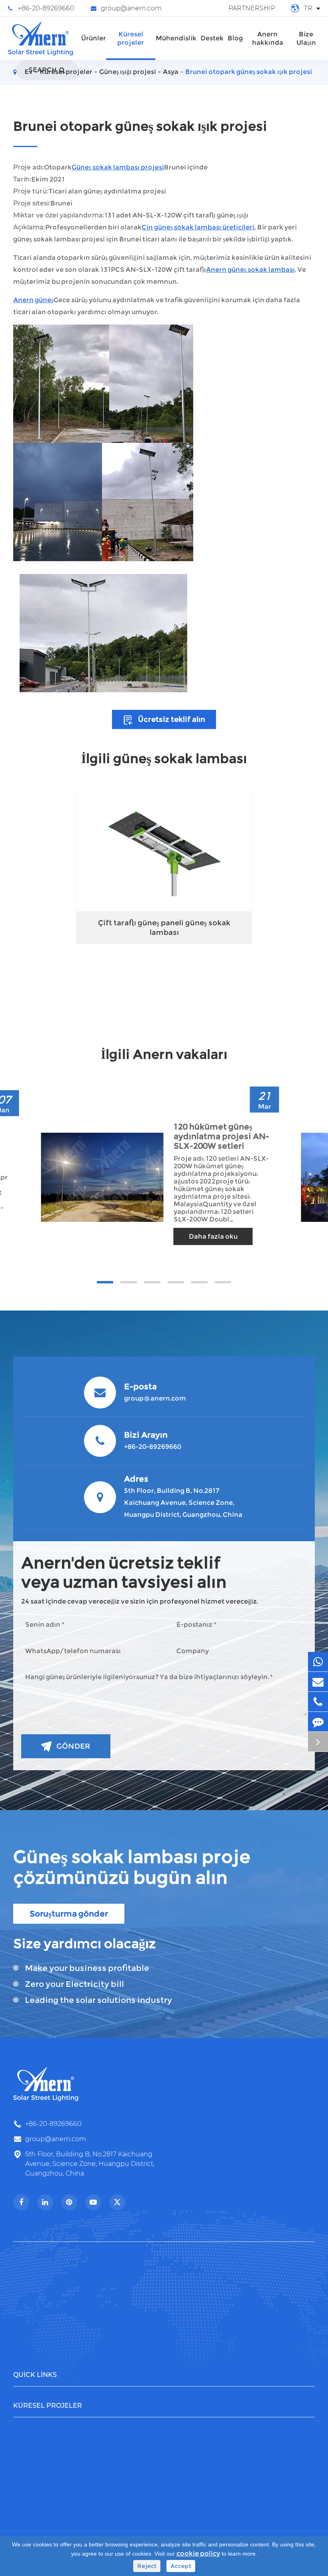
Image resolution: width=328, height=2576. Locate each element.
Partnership (252, 8)
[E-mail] (318, 1682)
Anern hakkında (268, 38)
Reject (147, 2566)
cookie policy (198, 2553)
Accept (181, 2566)
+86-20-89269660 (46, 8)
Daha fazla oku (213, 1236)
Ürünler (94, 38)
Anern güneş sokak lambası (250, 270)
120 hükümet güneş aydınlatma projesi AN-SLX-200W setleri (221, 1136)
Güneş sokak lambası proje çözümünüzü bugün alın (132, 1867)
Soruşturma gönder (69, 1914)
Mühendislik (176, 38)
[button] (105, 1282)
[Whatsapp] (318, 1662)
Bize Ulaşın (306, 38)
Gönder (73, 1746)
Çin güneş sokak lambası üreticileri (198, 227)
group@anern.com (131, 8)
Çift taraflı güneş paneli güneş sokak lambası (164, 928)
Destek (212, 38)
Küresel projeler (131, 38)
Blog (235, 38)
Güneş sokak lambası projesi (118, 167)
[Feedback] (318, 1722)
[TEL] (318, 1702)
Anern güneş (33, 300)
